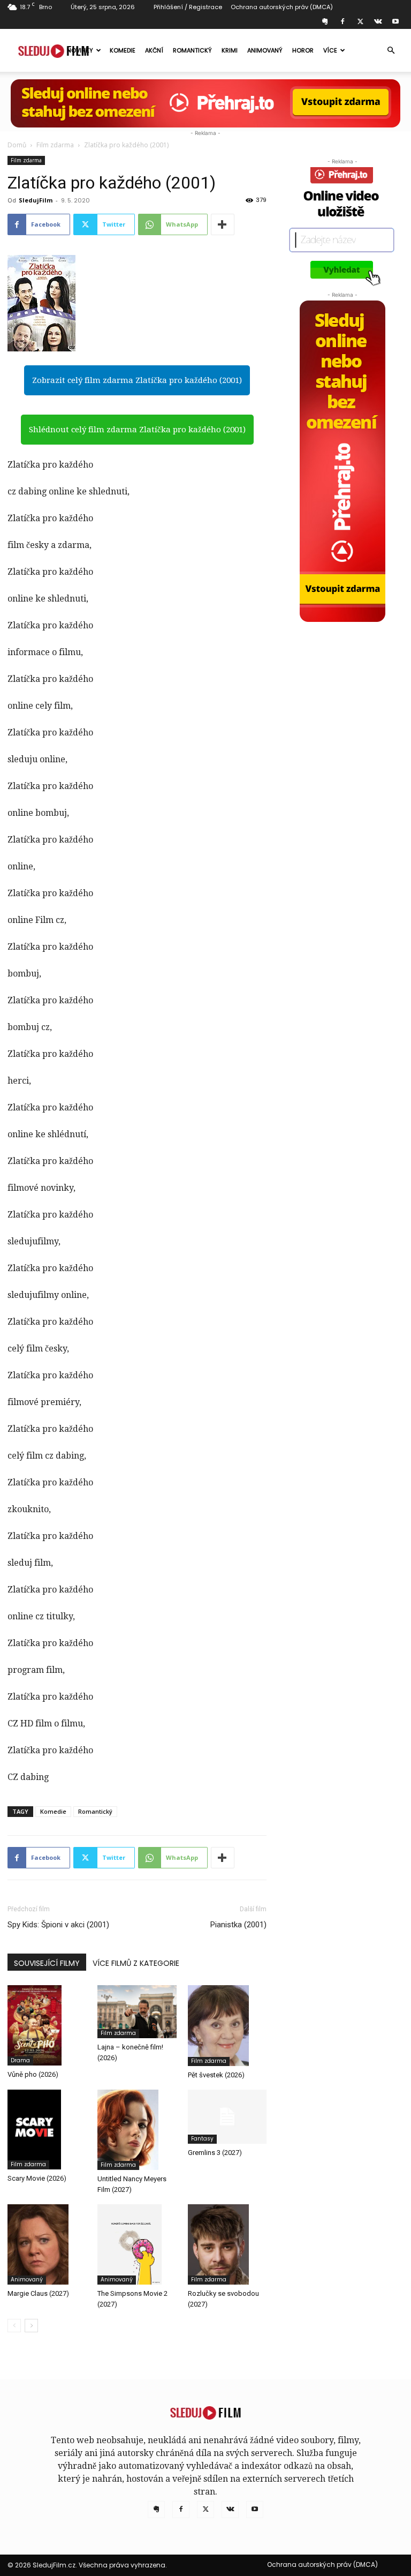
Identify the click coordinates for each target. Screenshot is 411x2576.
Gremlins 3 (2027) (215, 2153)
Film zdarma (55, 145)
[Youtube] (395, 21)
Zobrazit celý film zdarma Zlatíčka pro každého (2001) (137, 380)
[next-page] (31, 2326)
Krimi (230, 50)
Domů (17, 145)
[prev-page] (14, 2326)
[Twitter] (360, 21)
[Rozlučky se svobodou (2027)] (227, 2244)
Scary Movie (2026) (37, 2178)
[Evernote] (325, 21)
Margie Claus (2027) (38, 2293)
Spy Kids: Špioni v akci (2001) (58, 1925)
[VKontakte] (378, 21)
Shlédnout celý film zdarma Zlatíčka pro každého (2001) (137, 430)
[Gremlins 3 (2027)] (227, 2117)
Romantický (192, 50)
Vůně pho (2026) (33, 2074)
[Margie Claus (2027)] (47, 2244)
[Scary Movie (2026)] (47, 2130)
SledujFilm (36, 200)
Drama (20, 2060)
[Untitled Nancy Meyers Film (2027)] (137, 2130)
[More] (223, 224)
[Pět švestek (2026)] (227, 2025)
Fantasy (202, 2139)
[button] (391, 50)
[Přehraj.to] (205, 103)
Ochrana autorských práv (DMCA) (282, 7)
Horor (303, 50)
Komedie (123, 50)
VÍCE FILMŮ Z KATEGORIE (136, 1963)
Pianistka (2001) (238, 1925)
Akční (154, 50)
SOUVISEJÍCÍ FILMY (47, 1963)
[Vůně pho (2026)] (47, 2025)
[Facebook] (342, 21)
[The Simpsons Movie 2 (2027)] (137, 2244)
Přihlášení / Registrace (188, 7)
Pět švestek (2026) (216, 2075)
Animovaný (265, 50)
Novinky (80, 50)
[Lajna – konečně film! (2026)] (137, 2011)
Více (330, 50)
